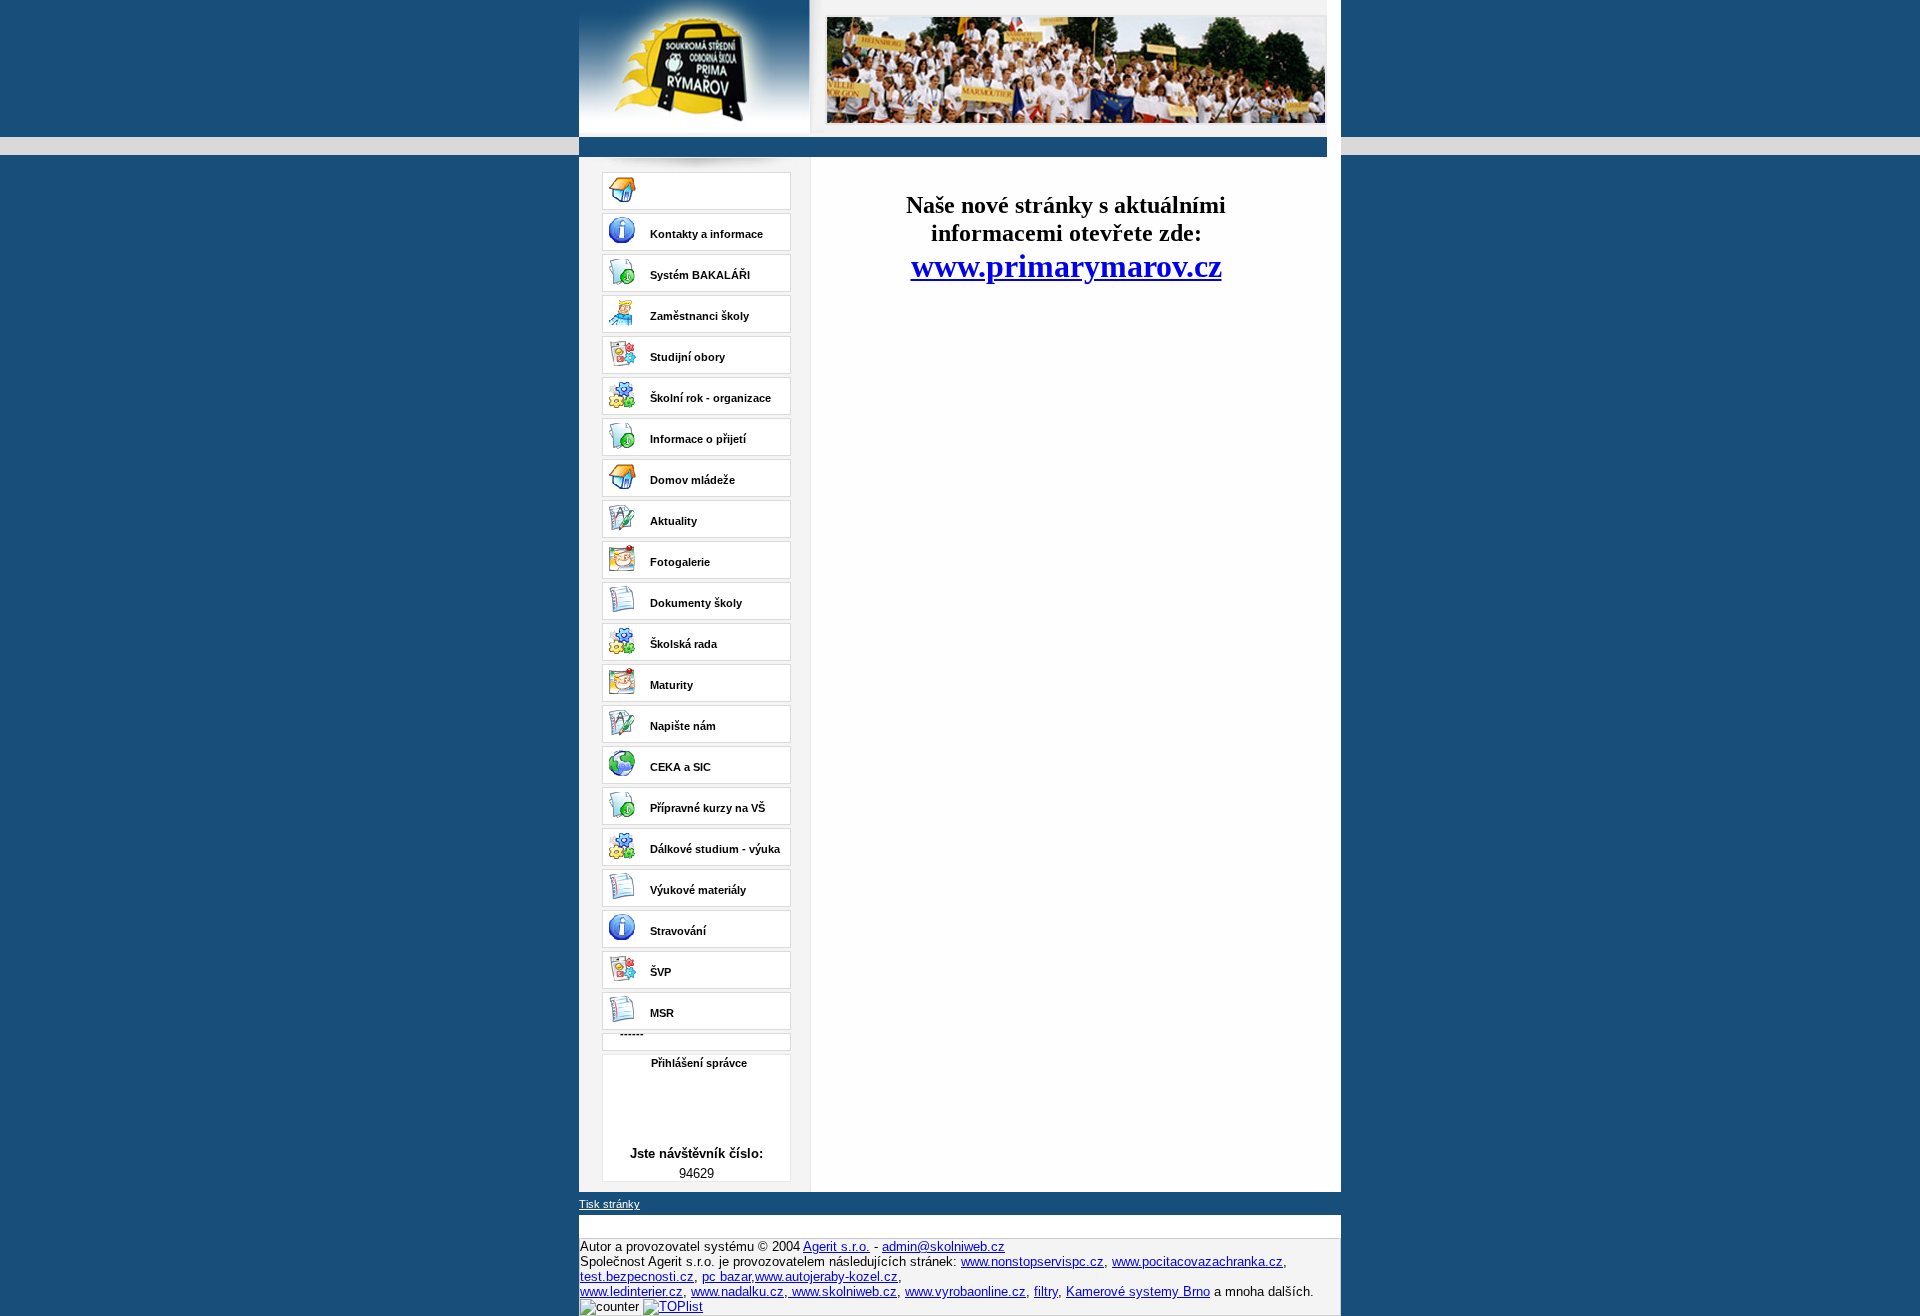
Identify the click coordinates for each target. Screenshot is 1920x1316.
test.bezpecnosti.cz (637, 1276)
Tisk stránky (609, 1204)
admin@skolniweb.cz (943, 1246)
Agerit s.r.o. (836, 1246)
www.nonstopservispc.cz (1032, 1261)
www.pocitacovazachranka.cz (1197, 1261)
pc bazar (726, 1276)
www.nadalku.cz (737, 1291)
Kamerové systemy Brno (1138, 1291)
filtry (1046, 1291)
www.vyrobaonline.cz (965, 1291)
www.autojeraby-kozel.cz (826, 1276)
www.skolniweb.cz (842, 1291)
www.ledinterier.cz (631, 1291)
